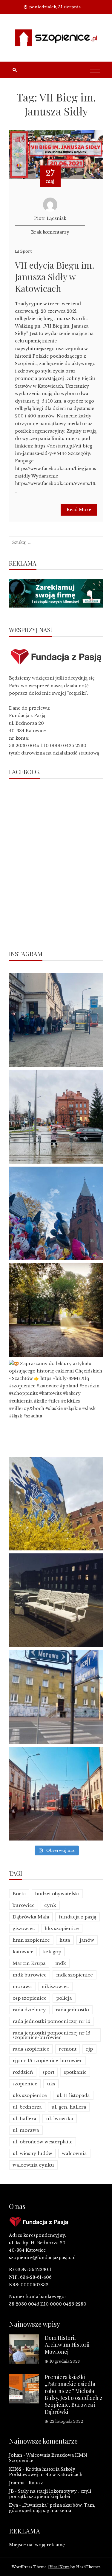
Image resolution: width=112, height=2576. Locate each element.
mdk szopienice (75, 1975)
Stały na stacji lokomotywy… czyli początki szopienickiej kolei (50, 2494)
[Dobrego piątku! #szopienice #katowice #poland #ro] (56, 1310)
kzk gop (52, 1952)
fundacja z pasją (78, 1917)
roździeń (23, 2072)
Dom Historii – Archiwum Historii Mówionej (67, 2345)
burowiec (24, 1905)
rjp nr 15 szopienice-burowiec (47, 2061)
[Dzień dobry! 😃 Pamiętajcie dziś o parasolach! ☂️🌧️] (56, 1117)
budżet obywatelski (57, 1894)
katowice (23, 1952)
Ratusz (36, 2483)
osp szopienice (30, 1998)
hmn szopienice (31, 1940)
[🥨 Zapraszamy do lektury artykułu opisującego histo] (56, 1407)
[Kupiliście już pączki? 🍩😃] (56, 1020)
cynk (50, 1905)
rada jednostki (72, 2010)
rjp (89, 2049)
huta (65, 1940)
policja (64, 1998)
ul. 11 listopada (73, 2095)
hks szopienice (62, 1928)
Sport (26, 251)
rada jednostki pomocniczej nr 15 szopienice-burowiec (52, 2035)
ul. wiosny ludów (32, 2153)
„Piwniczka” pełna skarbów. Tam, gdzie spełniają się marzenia (52, 2508)
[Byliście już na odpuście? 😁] (56, 1213)
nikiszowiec (55, 1986)
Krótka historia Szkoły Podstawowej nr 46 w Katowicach (46, 2472)
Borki (19, 1894)
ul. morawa (26, 2130)
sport (48, 2072)
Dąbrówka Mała (31, 1917)
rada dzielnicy (29, 2010)
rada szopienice (31, 2049)
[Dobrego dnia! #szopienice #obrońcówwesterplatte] (56, 1794)
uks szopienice (30, 2095)
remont (68, 2049)
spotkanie (75, 2072)
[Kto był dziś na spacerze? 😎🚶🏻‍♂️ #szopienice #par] (56, 1504)
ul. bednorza (27, 2107)
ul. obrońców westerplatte (43, 2142)
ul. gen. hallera (69, 2107)
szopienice (25, 2084)
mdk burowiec (30, 1975)
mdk (61, 1963)
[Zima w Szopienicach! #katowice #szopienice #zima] (56, 1600)
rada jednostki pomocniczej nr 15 (52, 2021)
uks (51, 2084)
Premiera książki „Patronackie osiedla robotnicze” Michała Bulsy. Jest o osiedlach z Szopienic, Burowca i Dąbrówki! (74, 2394)
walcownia (74, 2153)
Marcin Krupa (29, 1963)
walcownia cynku (33, 2165)
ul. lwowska (60, 2119)
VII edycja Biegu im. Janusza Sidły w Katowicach (55, 277)
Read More (79, 510)
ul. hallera (24, 2119)
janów (87, 1940)
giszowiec (24, 1928)
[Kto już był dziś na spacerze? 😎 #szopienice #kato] (56, 1697)
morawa (22, 1986)
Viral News (60, 2567)
